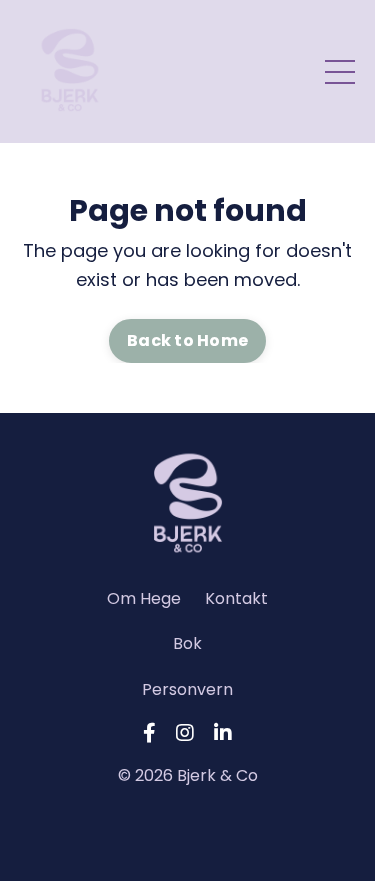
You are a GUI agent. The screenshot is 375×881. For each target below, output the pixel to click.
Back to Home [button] (187, 340)
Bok (187, 643)
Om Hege (144, 598)
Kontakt (236, 598)
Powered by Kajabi (188, 829)
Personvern (187, 689)
